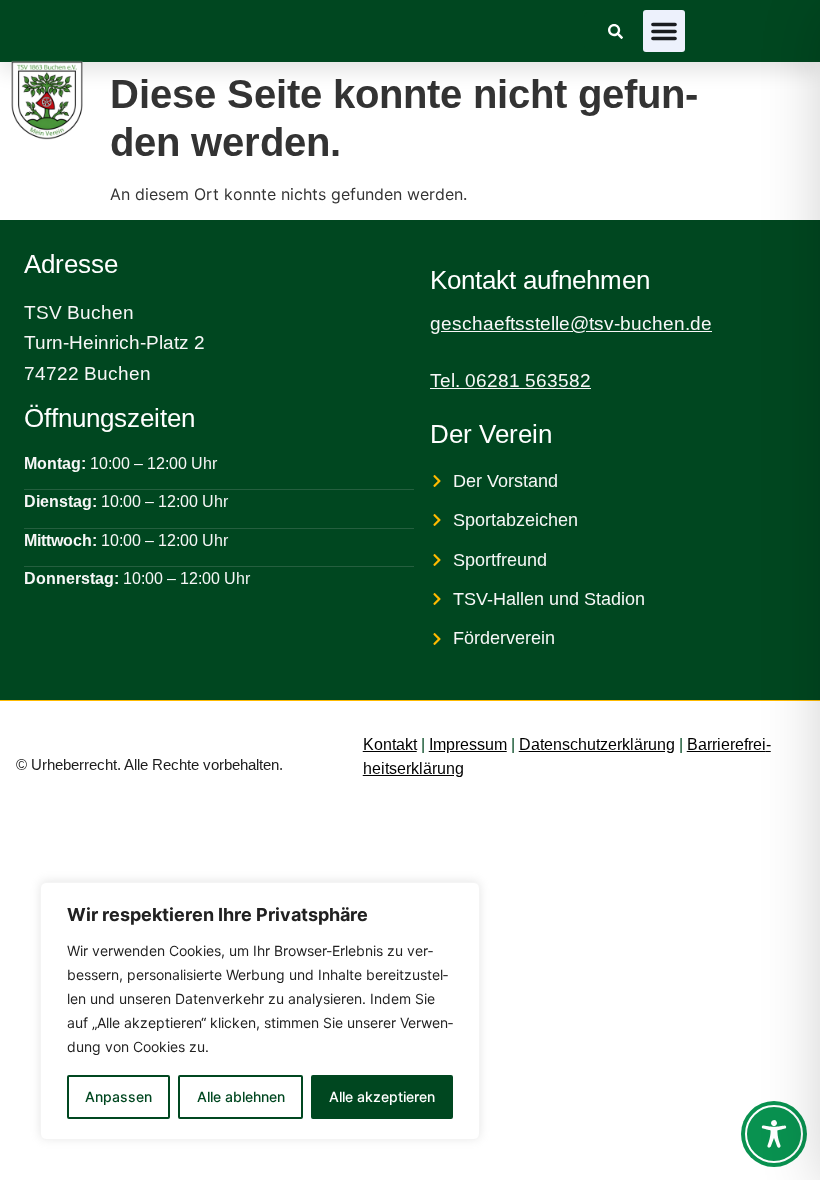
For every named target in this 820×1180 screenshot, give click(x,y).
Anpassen (118, 1096)
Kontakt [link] (390, 744)
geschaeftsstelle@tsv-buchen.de (571, 323)
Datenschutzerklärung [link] (597, 744)
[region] (260, 1011)
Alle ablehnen (241, 1096)
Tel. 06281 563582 (510, 380)
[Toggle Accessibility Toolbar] (774, 1134)
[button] (664, 31)
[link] (615, 31)
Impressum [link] (468, 744)
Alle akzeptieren (382, 1096)
